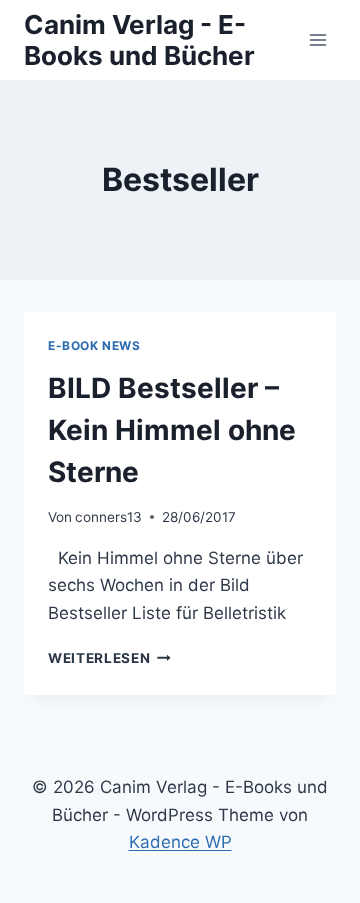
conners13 (108, 517)
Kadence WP (180, 842)
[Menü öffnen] (317, 39)
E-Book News (94, 345)
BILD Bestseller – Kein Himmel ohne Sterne (172, 430)
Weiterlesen (109, 658)
